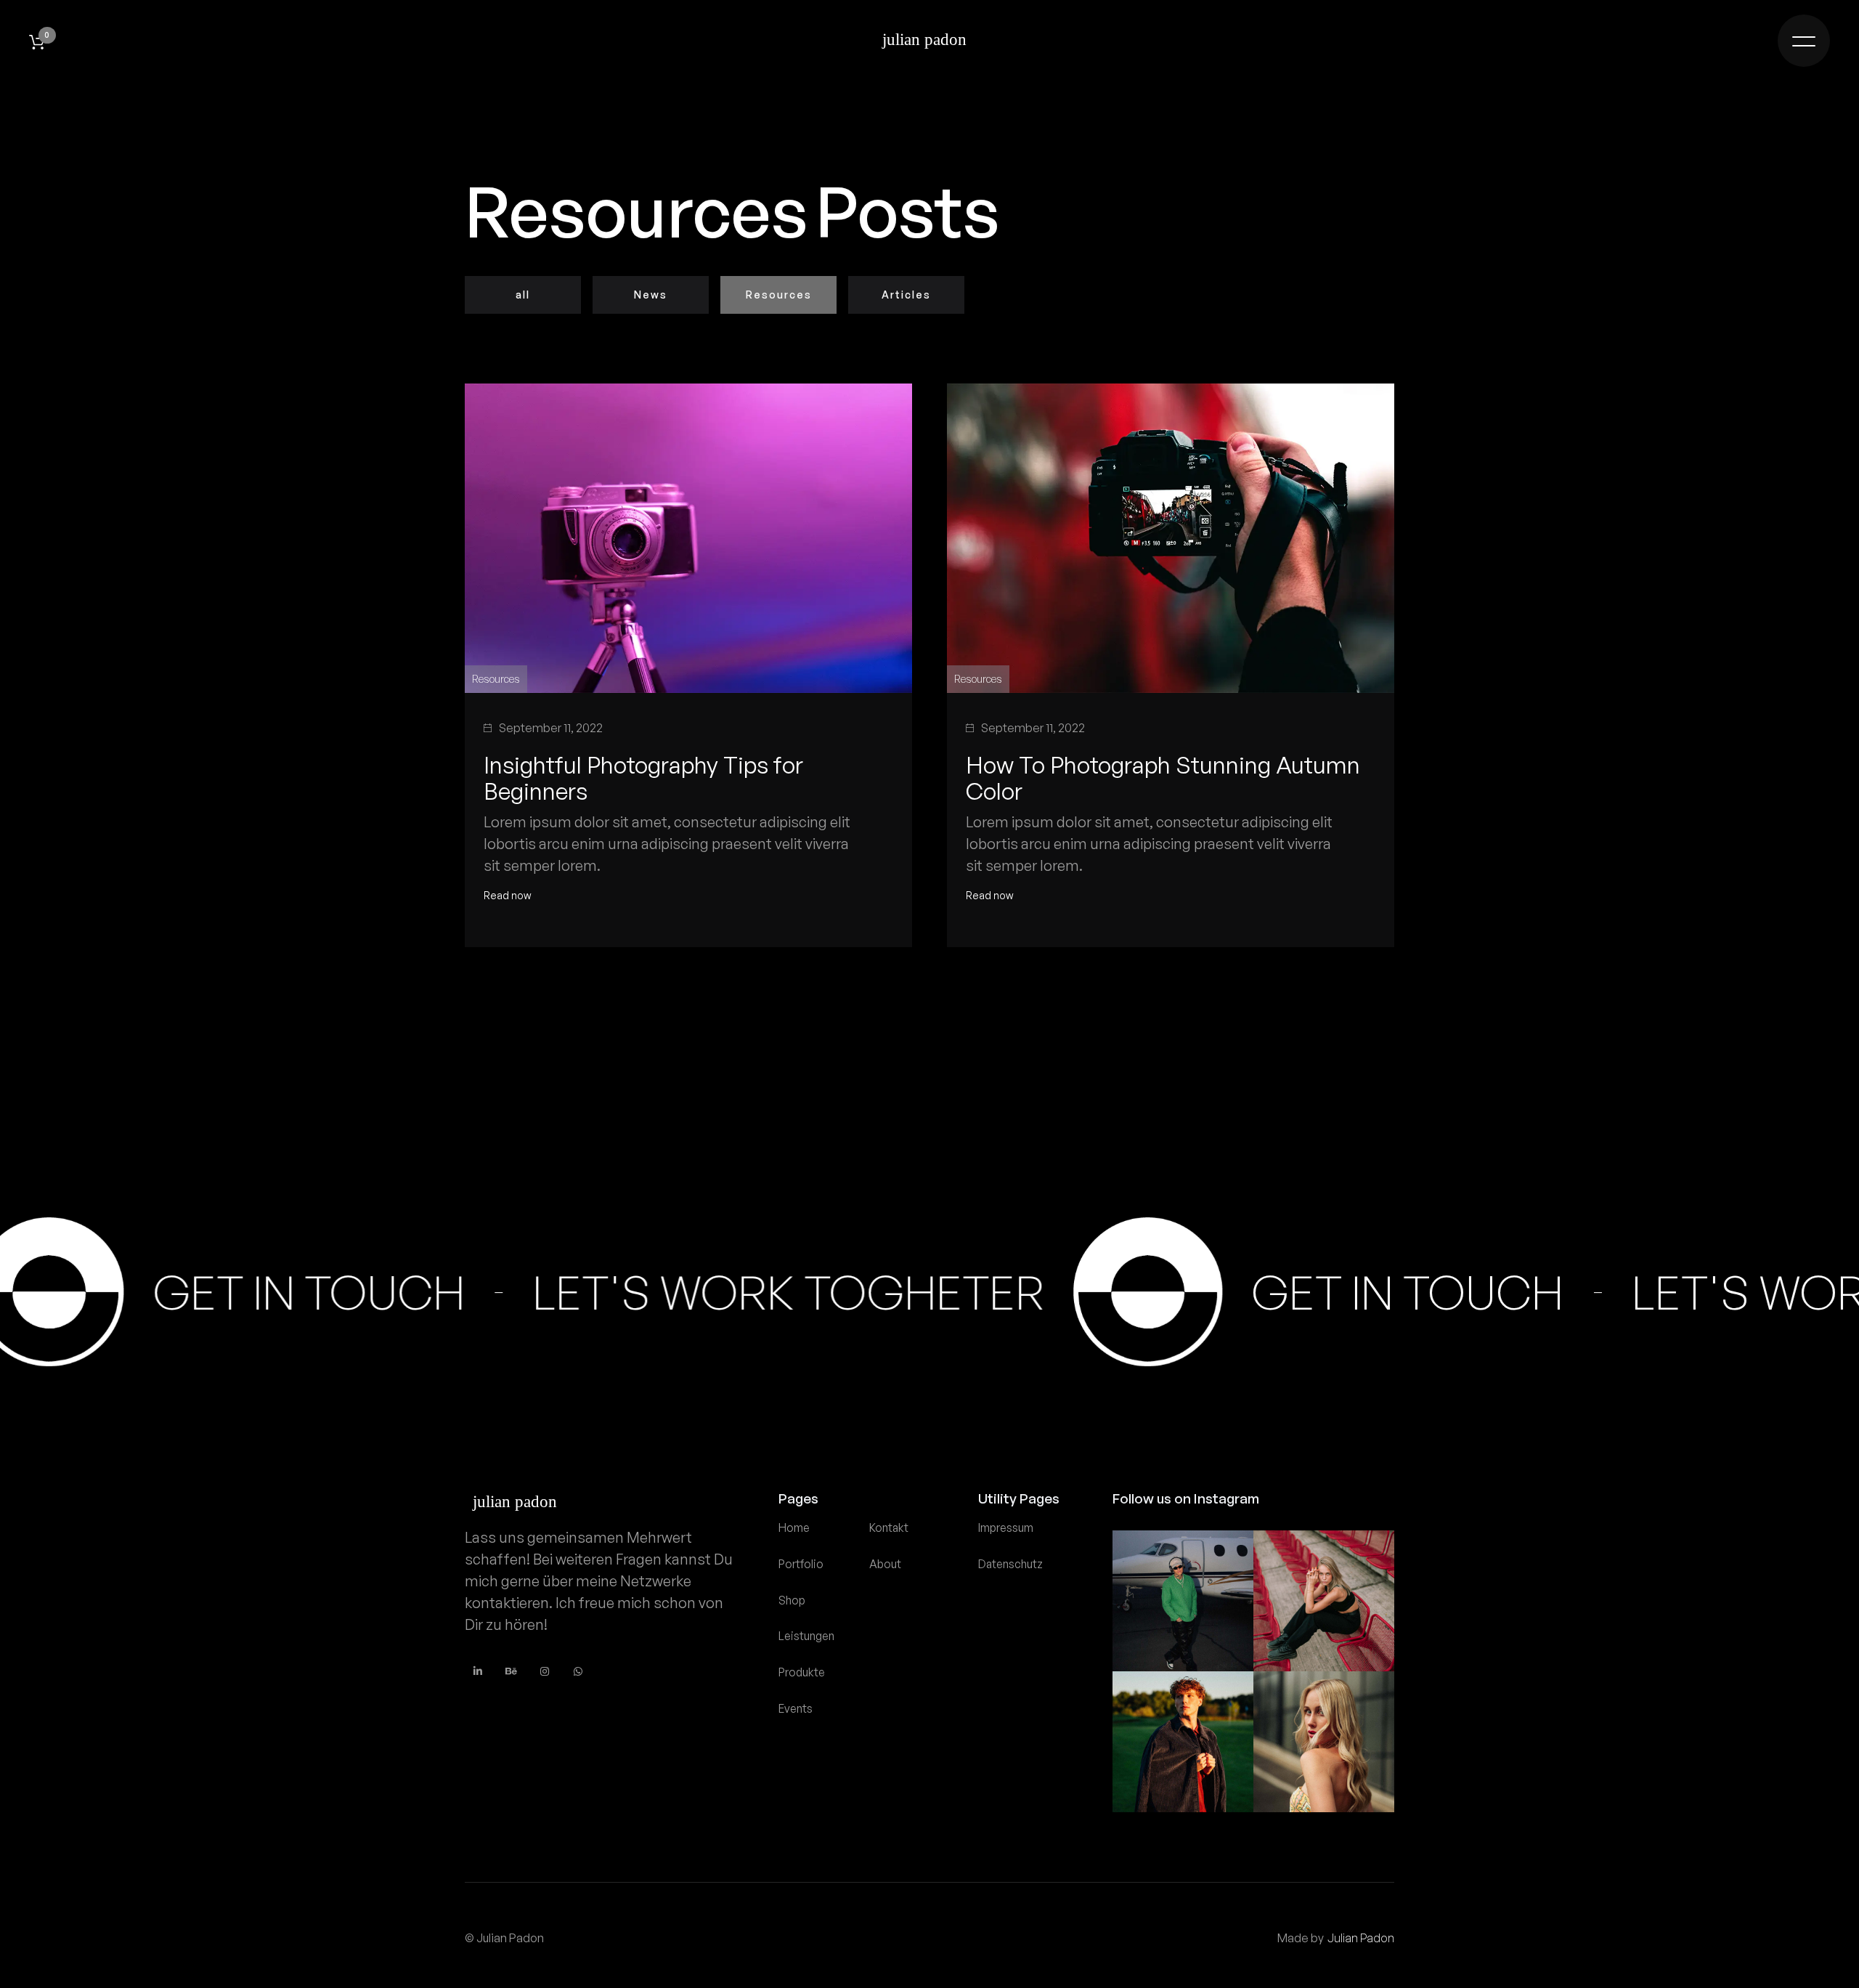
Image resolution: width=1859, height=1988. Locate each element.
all (523, 295)
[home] (930, 41)
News (651, 295)
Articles (906, 295)
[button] (37, 42)
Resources (779, 295)
